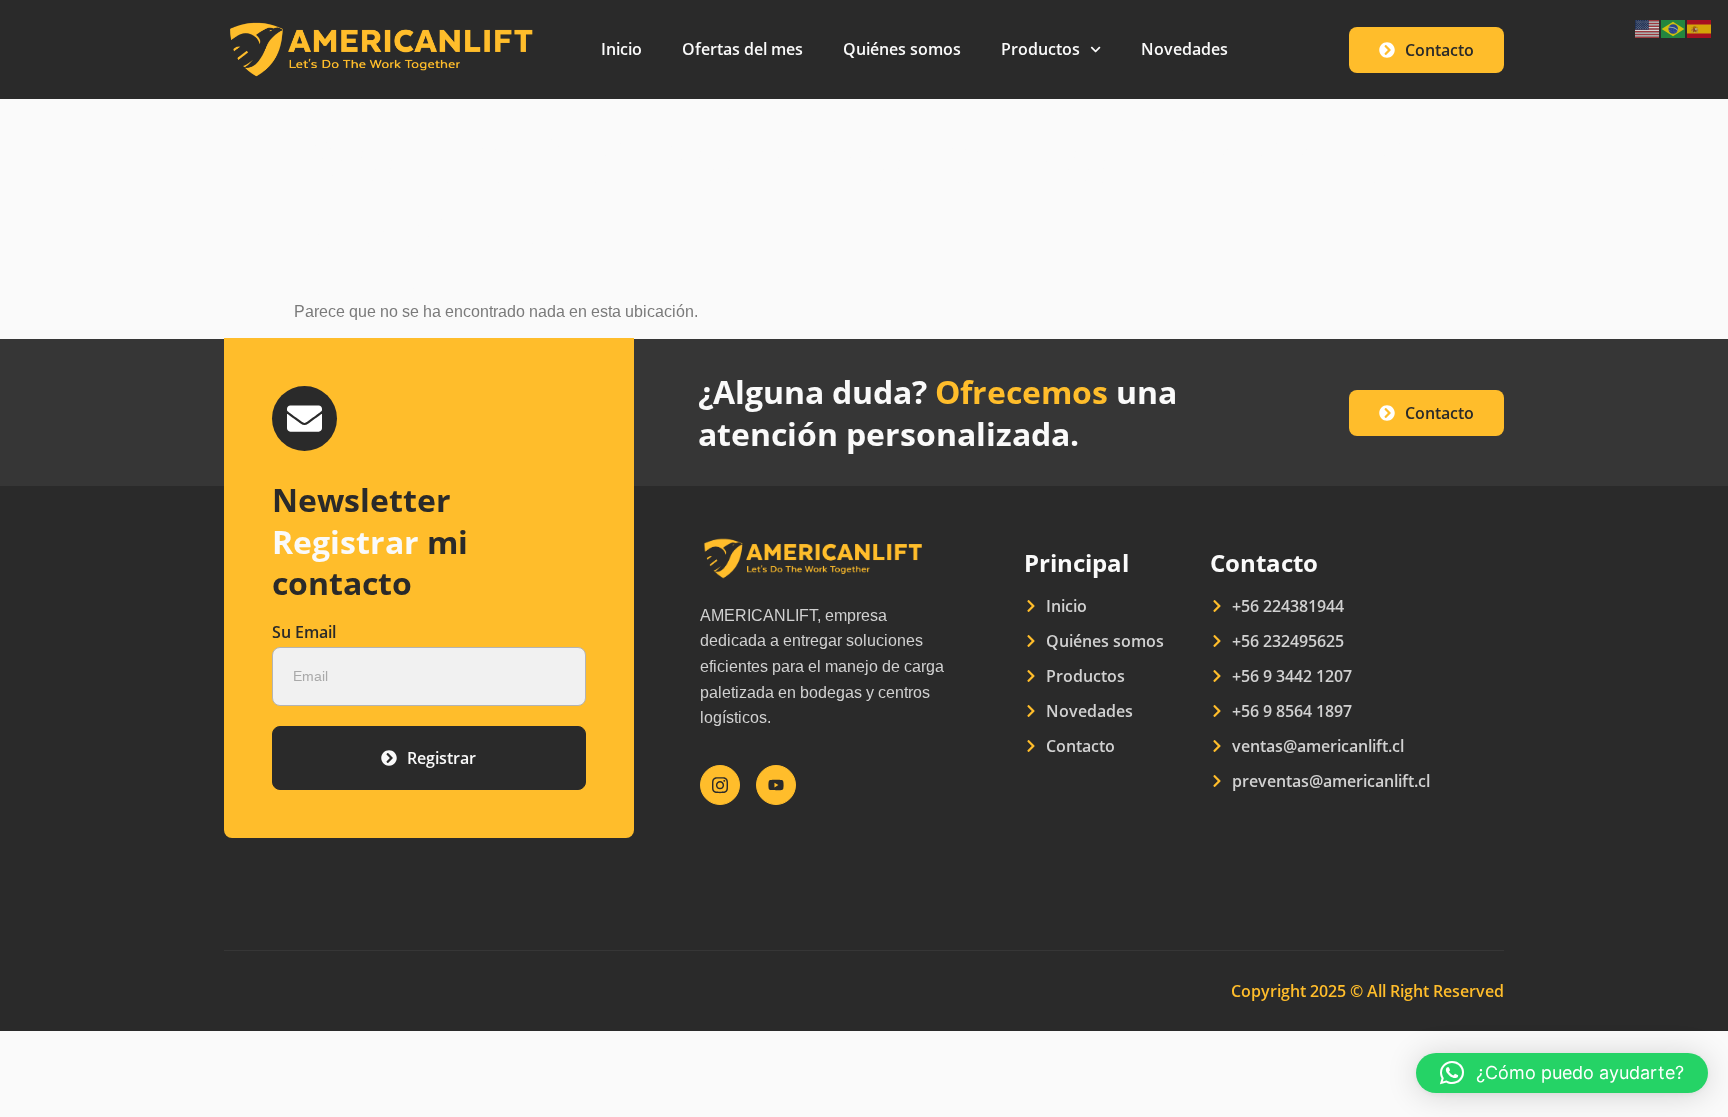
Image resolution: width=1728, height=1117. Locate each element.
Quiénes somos (902, 49)
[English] (1648, 27)
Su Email (304, 633)
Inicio (621, 49)
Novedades (1184, 49)
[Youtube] (776, 785)
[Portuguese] (1674, 27)
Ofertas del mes (742, 49)
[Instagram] (720, 785)
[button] (1562, 1073)
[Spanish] (1700, 27)
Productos (1040, 49)
